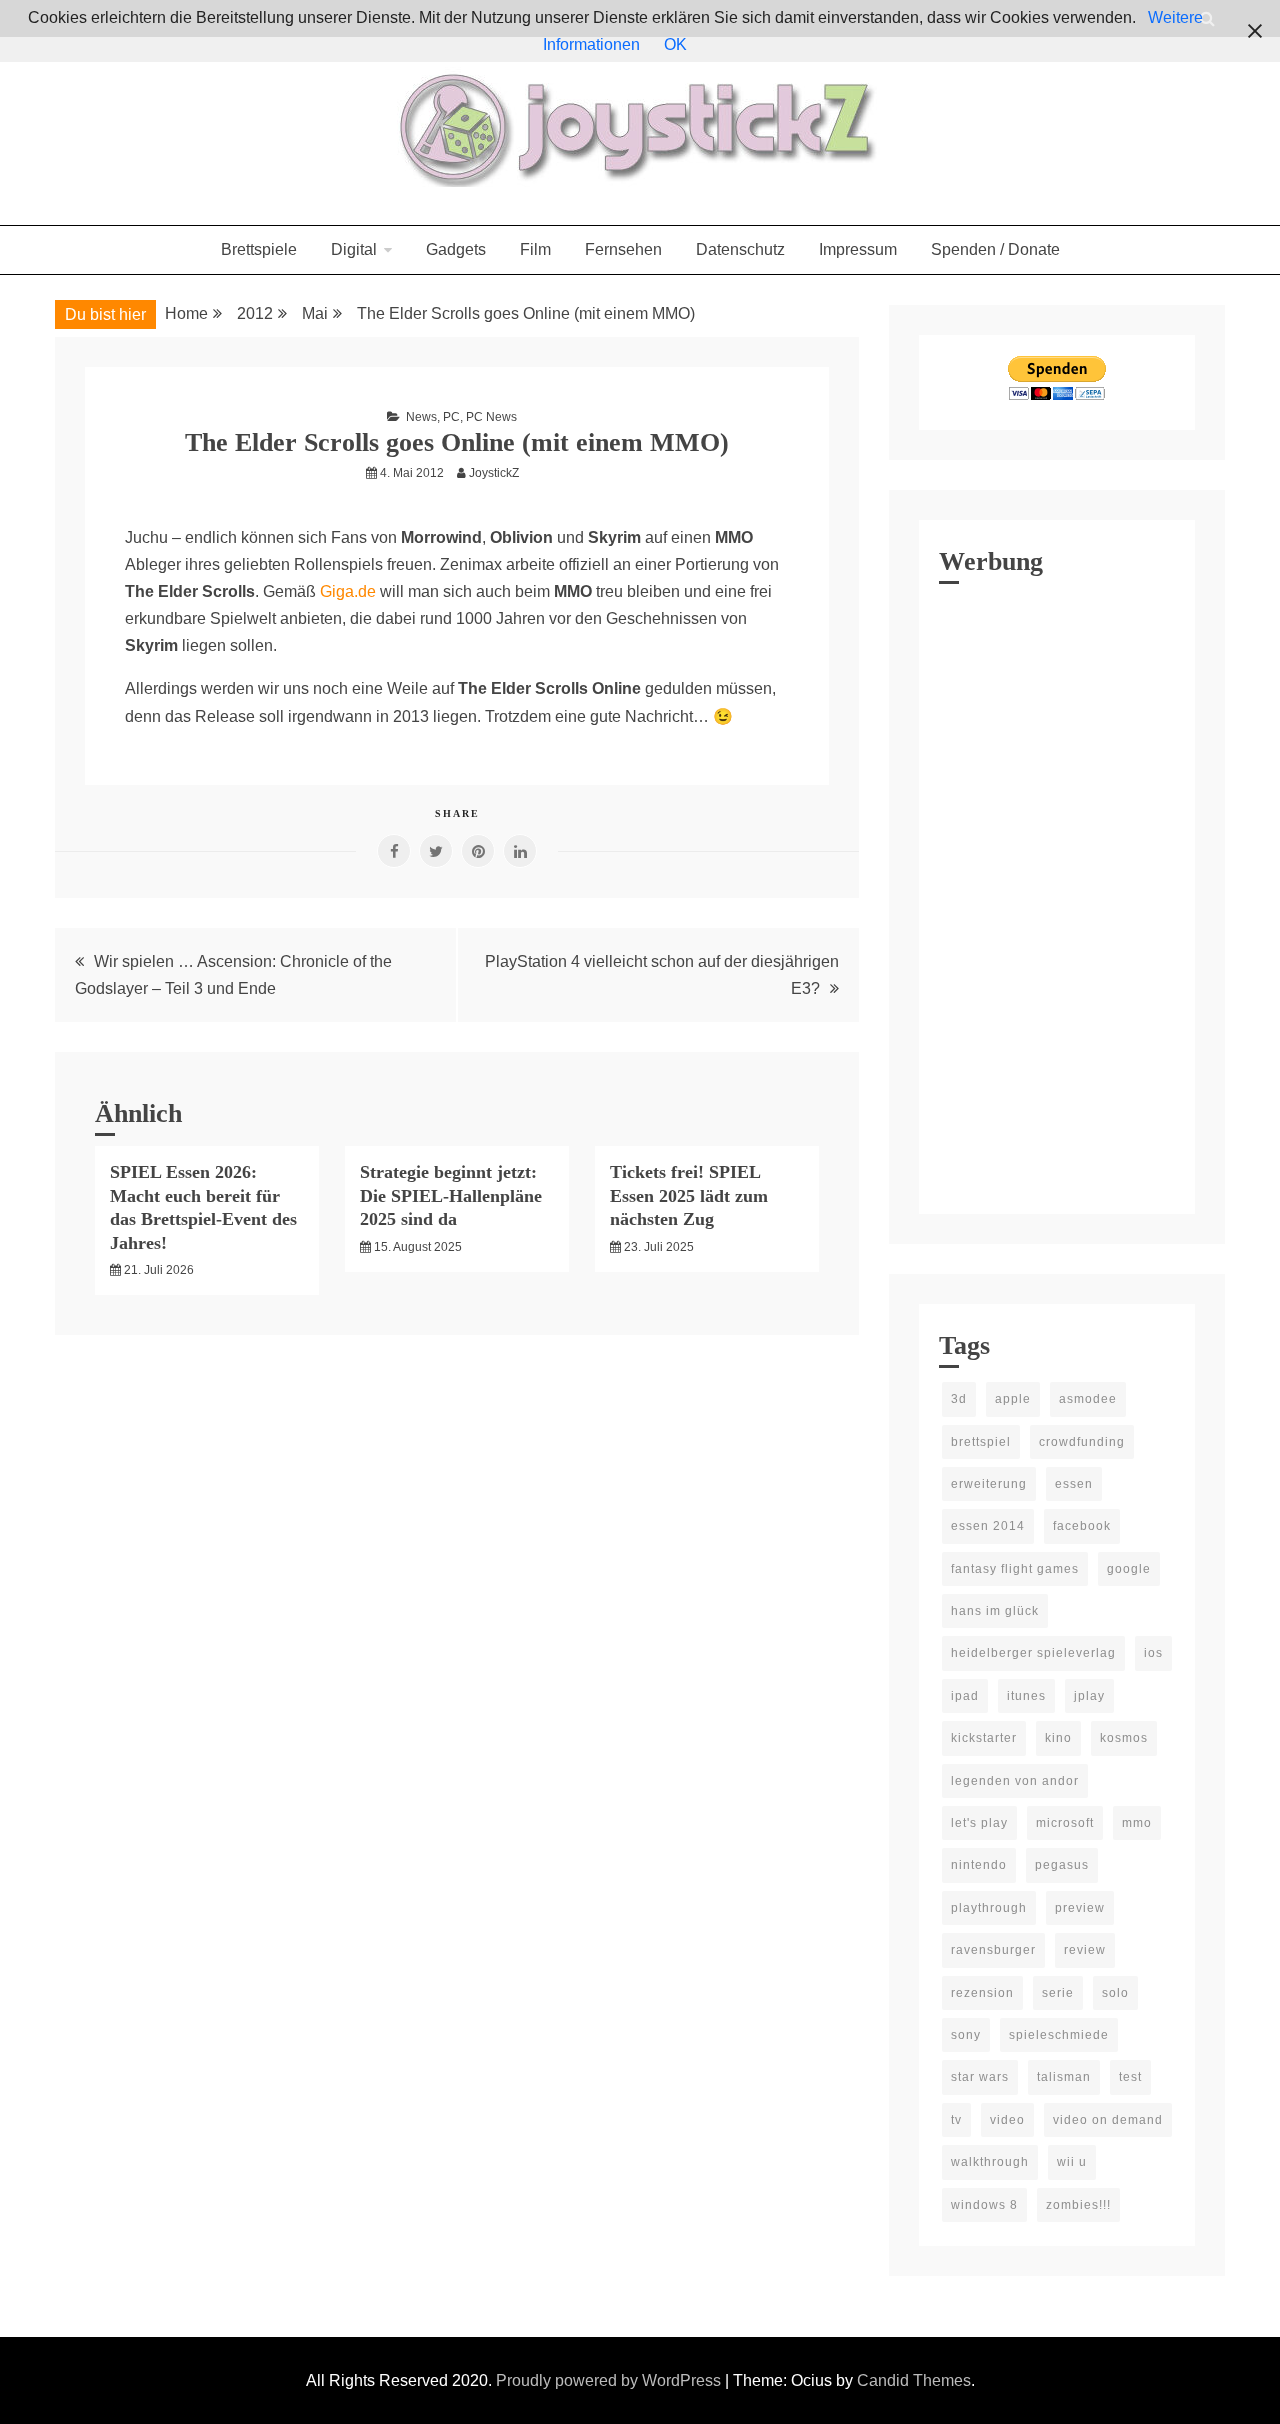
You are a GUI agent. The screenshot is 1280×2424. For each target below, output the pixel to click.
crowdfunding (1082, 1442)
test (1130, 2077)
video (1007, 2120)
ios (1153, 1653)
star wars (980, 2077)
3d (959, 1399)
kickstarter (984, 1738)
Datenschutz (740, 249)
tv (956, 2120)
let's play (979, 1823)
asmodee (1088, 1399)
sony (966, 2035)
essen (1074, 1484)
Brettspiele (259, 249)
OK (675, 44)
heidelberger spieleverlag (1033, 1653)
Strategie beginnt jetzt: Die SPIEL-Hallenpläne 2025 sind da (451, 1195)
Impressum (858, 249)
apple (1013, 1399)
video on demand (1108, 2120)
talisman (1064, 2077)
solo (1115, 1993)
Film (535, 249)
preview (1080, 1908)
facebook (1082, 1526)
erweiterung (989, 1484)
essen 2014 (988, 1526)
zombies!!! (1078, 2205)
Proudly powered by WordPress (610, 2380)
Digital (354, 249)
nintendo (979, 1865)
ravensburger (993, 1950)
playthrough (989, 1908)
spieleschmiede (1059, 2035)
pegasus (1062, 1865)
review (1085, 1950)
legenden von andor (1015, 1781)
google (1129, 1569)
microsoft (1065, 1823)
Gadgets (456, 249)
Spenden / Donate (995, 249)
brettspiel (981, 1442)
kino (1058, 1738)
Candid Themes (914, 2380)
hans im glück (995, 1611)
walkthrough (990, 2162)
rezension (982, 1993)
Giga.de (348, 591)
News (421, 417)
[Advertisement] (1057, 894)
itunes (1026, 1696)
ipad (965, 1696)
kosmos (1124, 1738)
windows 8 (984, 2205)
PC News (491, 417)
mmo (1137, 1823)
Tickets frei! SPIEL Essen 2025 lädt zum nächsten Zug (689, 1195)
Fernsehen (623, 249)
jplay (1089, 1696)
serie (1058, 1993)
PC (451, 417)
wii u (1072, 2162)
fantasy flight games (1015, 1569)
